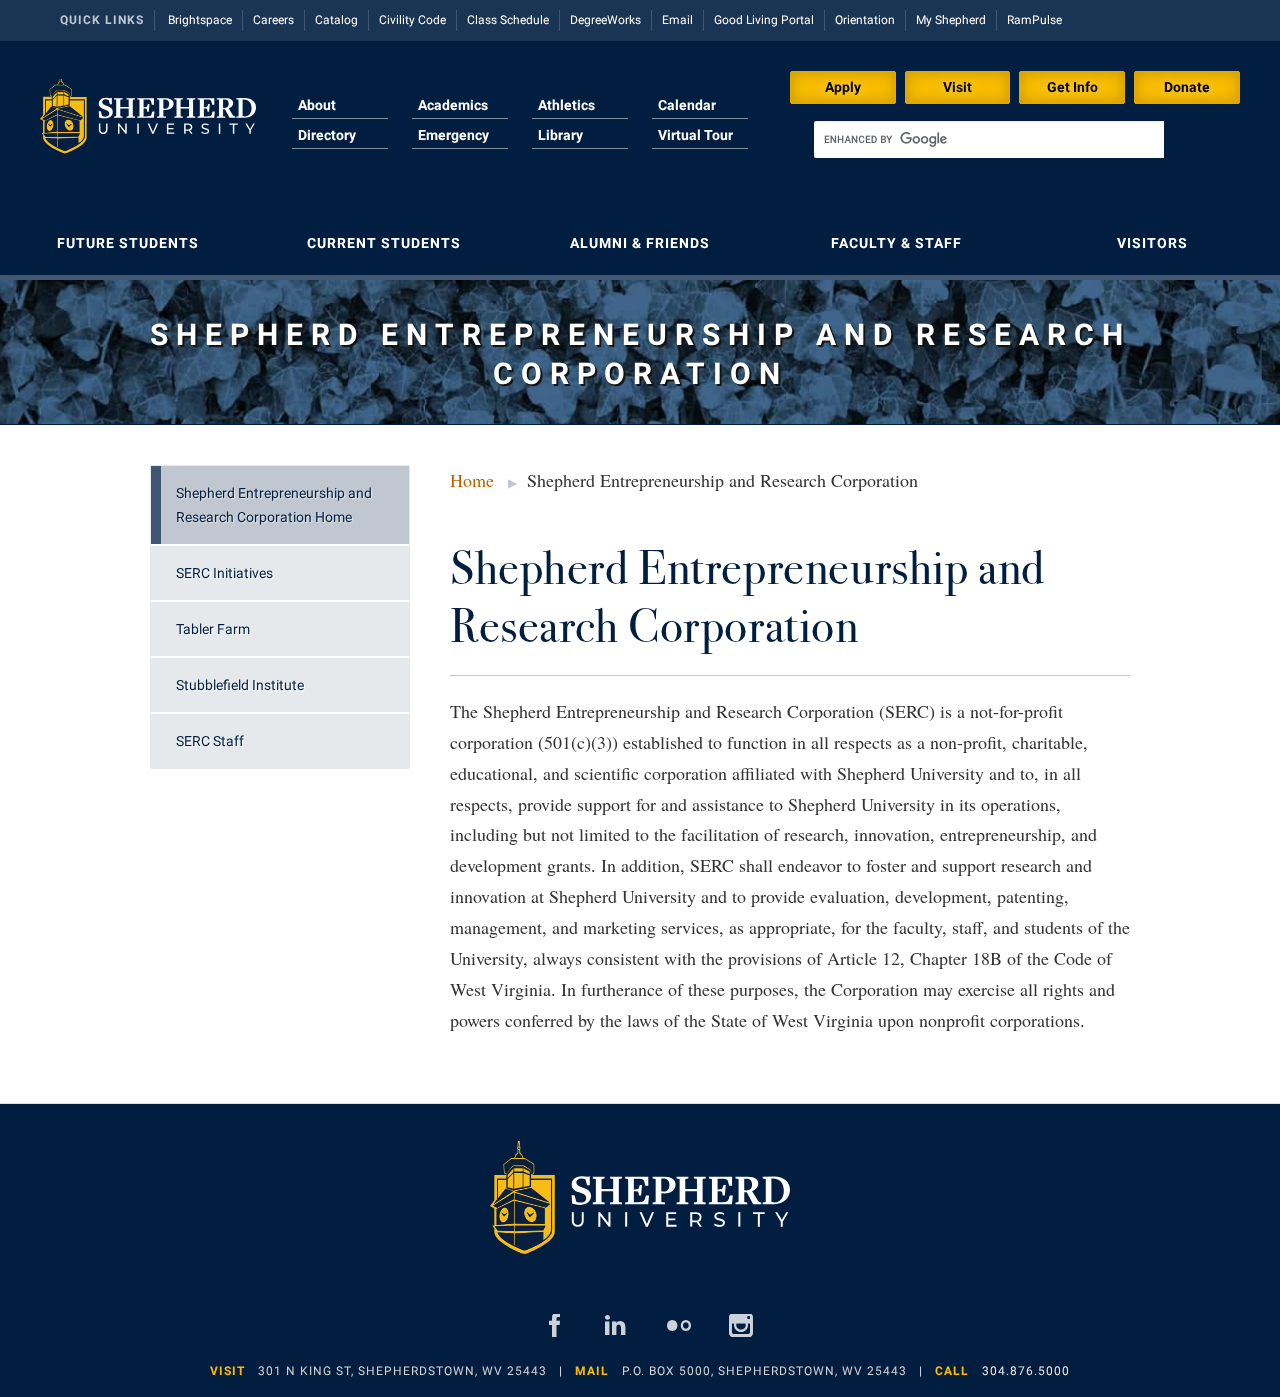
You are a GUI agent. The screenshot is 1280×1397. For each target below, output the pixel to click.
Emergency (453, 135)
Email (677, 20)
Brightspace (200, 20)
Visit (957, 87)
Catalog (336, 20)
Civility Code (412, 20)
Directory (327, 135)
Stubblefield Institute (240, 685)
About (317, 105)
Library (560, 135)
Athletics (566, 105)
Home (472, 480)
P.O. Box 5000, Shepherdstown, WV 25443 (764, 1371)
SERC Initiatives (224, 573)
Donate (1187, 87)
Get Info (1072, 87)
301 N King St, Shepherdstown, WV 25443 (402, 1371)
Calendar (687, 105)
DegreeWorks (605, 20)
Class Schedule (508, 20)
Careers (273, 20)
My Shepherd (951, 20)
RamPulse (1034, 20)
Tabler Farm (213, 629)
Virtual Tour (695, 135)
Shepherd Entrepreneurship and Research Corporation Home (274, 505)
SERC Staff (210, 741)
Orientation (865, 20)
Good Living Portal (764, 20)
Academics (453, 105)
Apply (843, 87)
